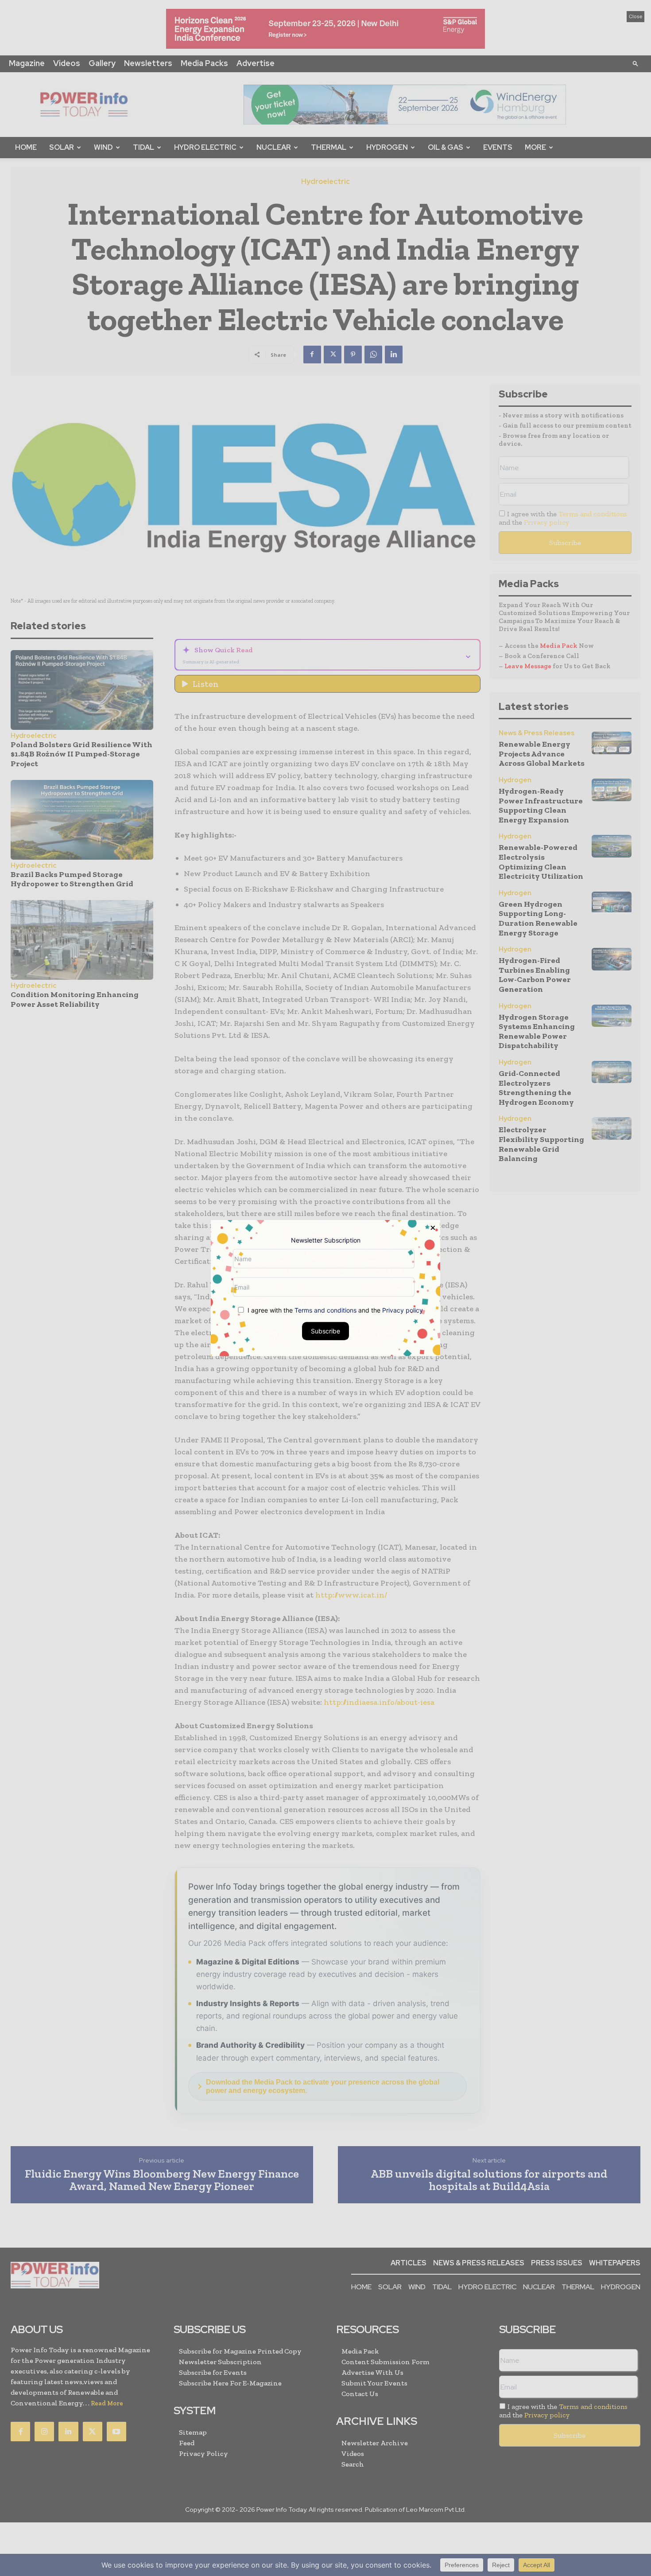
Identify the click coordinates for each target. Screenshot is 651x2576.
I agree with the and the (334, 1310)
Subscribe (325, 1331)
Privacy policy (403, 1310)
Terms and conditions (325, 1310)
